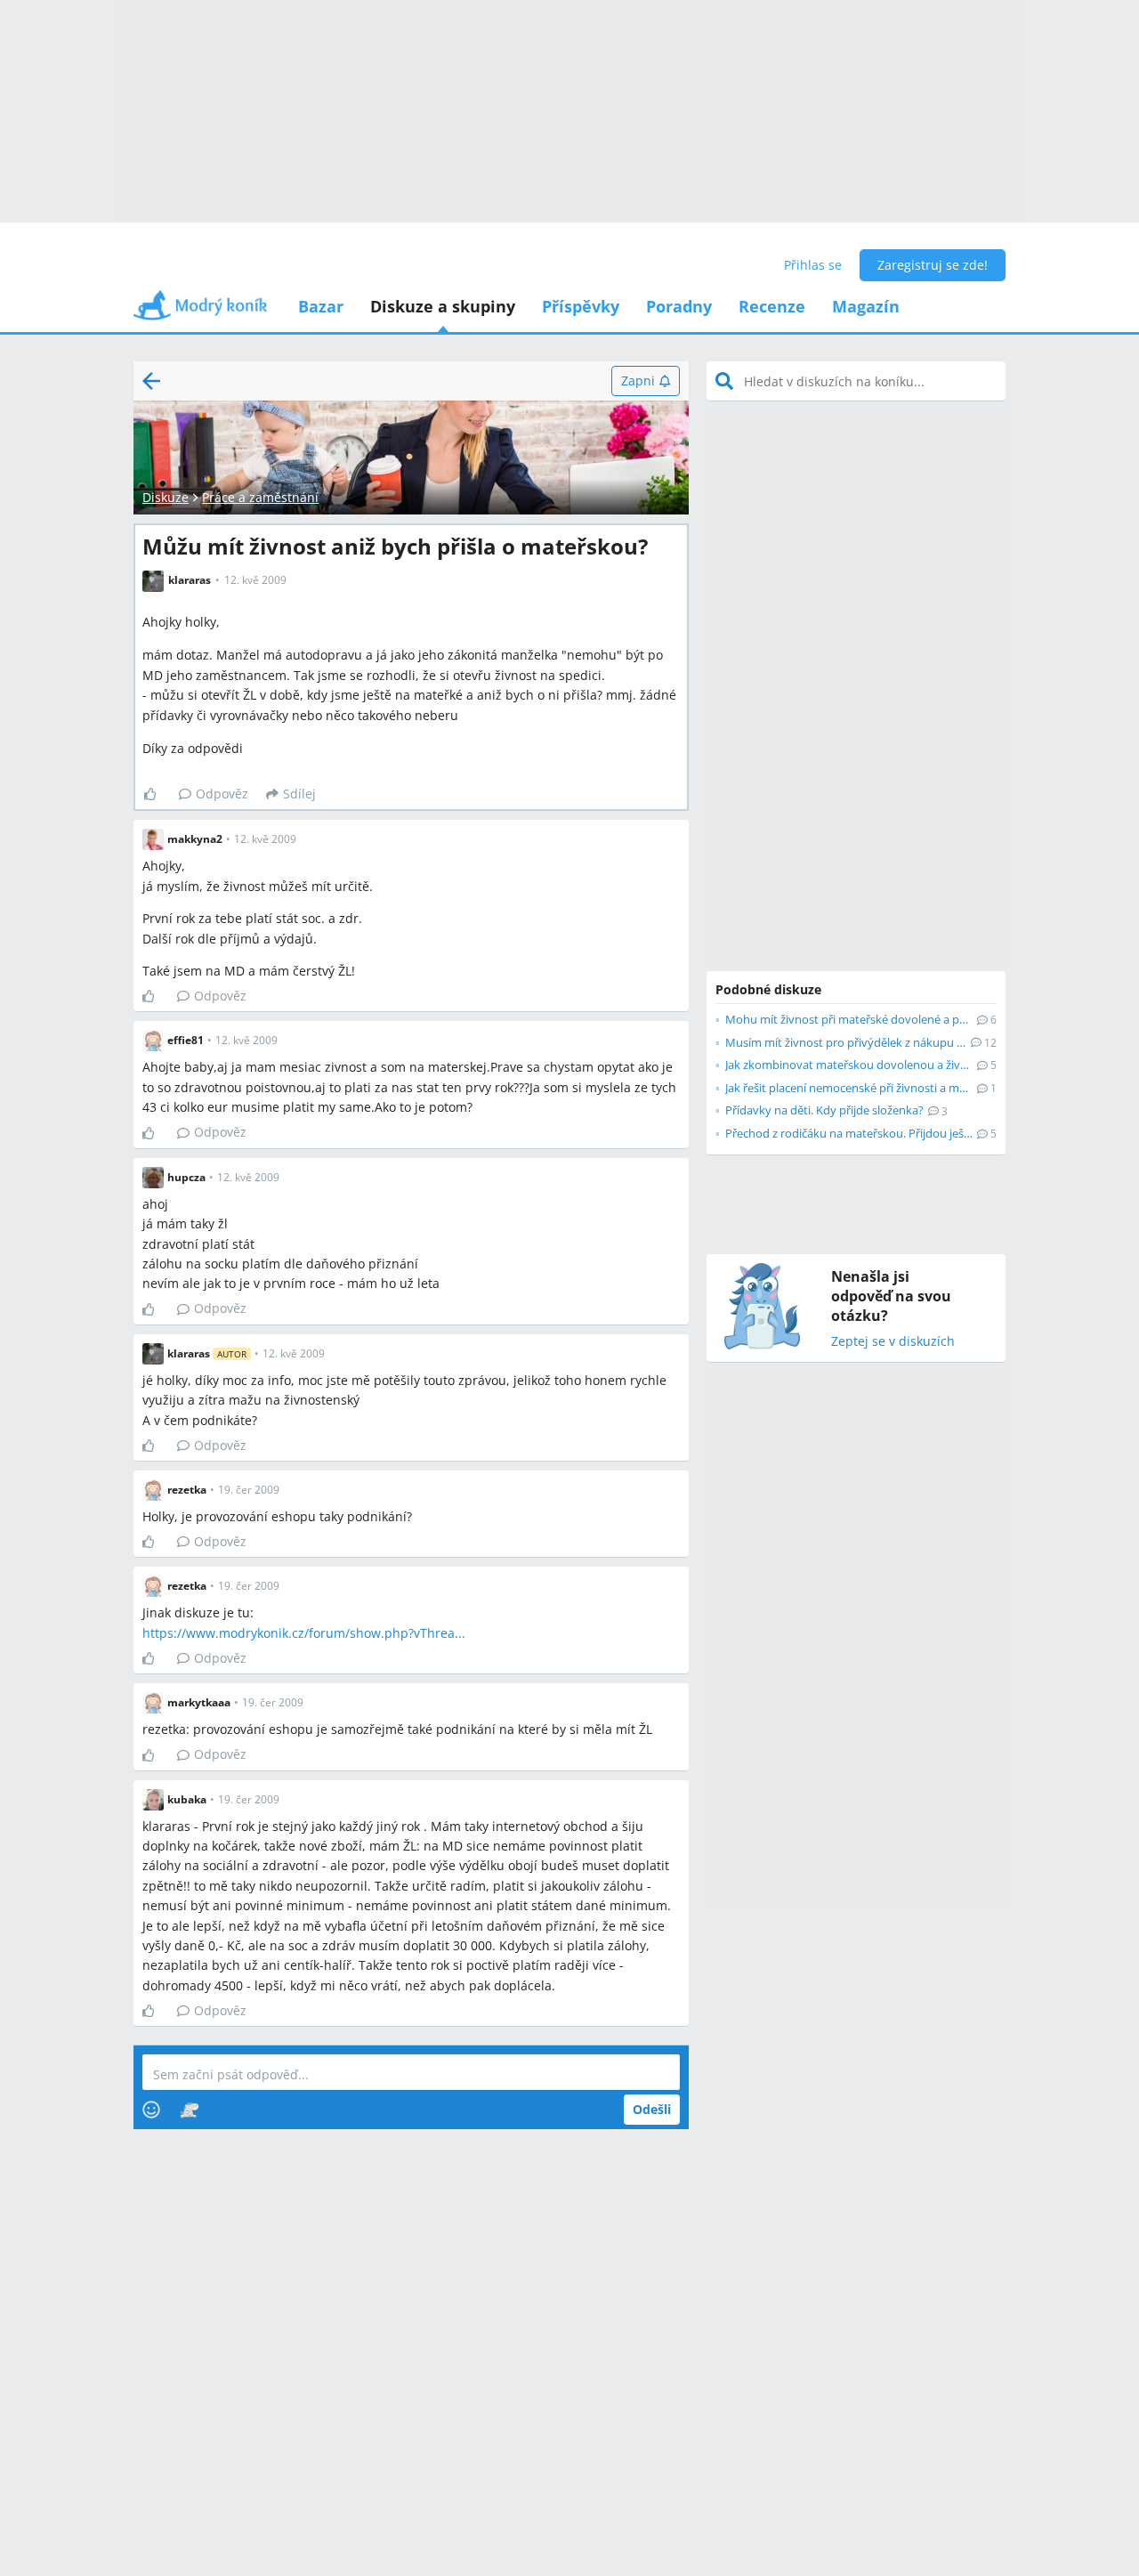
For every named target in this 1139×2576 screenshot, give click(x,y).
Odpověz (222, 794)
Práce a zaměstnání (260, 497)
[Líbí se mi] (157, 794)
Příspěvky (581, 306)
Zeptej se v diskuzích (893, 1342)
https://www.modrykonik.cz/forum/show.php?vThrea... (304, 1633)
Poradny (679, 306)
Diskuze (166, 497)
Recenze (772, 306)
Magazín (866, 306)
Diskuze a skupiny (443, 306)
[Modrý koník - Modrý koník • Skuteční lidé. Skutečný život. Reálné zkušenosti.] (200, 311)
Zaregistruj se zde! (933, 265)
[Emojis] (151, 2110)
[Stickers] (189, 2110)
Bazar (321, 306)
